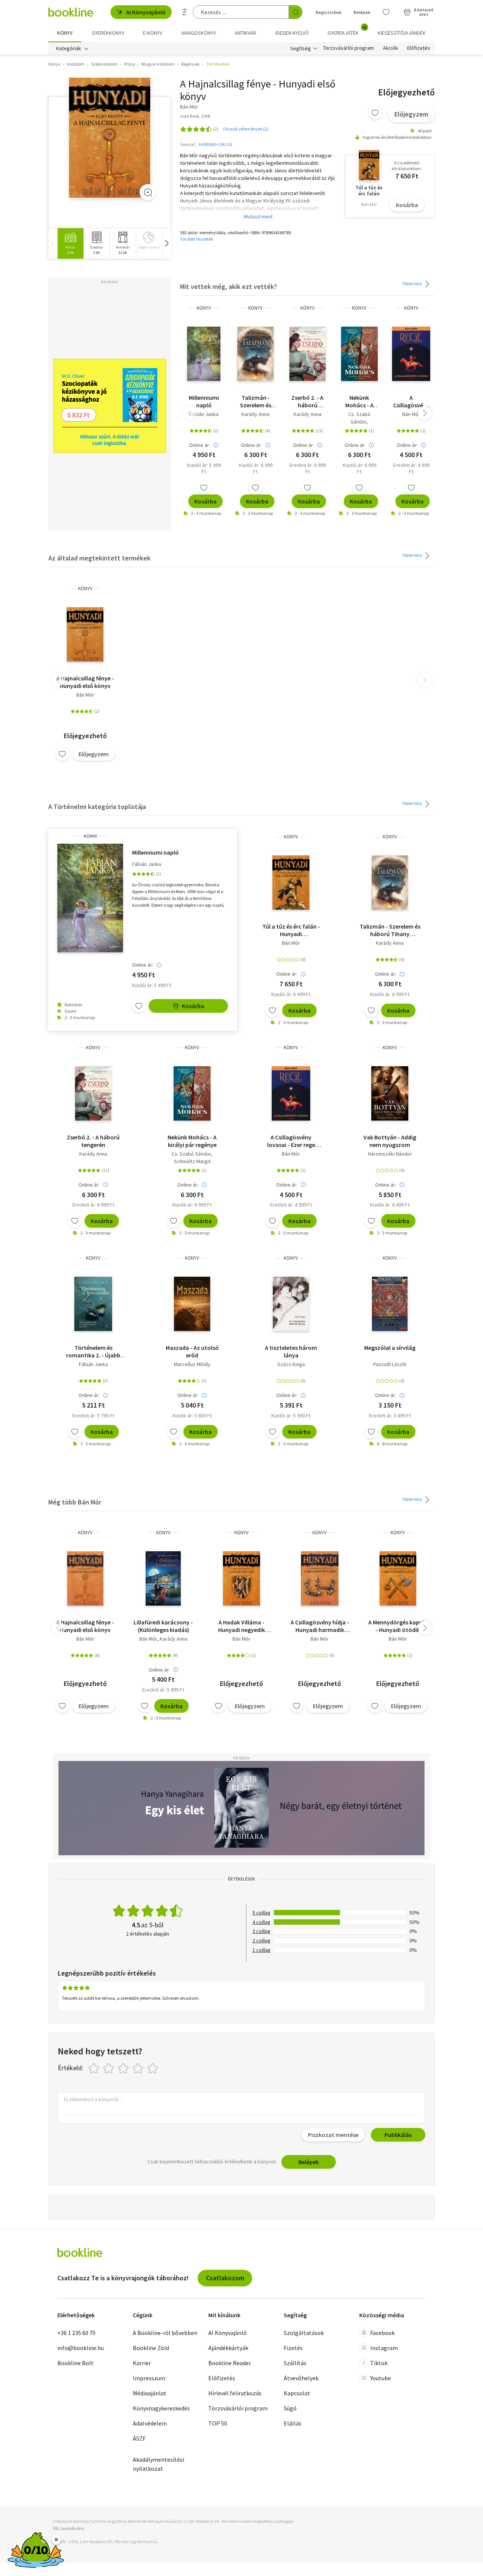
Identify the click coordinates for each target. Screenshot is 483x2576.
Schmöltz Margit (192, 1161)
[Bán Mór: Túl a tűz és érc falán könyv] (291, 883)
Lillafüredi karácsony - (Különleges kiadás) (163, 1626)
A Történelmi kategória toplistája (97, 807)
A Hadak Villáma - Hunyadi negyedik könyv (241, 1626)
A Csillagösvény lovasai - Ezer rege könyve (411, 401)
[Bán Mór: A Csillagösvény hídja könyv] (320, 1578)
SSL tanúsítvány (68, 2528)
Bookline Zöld (151, 2348)
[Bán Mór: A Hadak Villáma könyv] (241, 1578)
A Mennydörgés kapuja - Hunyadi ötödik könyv (398, 1626)
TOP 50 (218, 2423)
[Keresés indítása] (295, 12)
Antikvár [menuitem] (245, 33)
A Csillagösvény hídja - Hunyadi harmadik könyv (320, 1626)
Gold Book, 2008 (195, 116)
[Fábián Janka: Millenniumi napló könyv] (204, 354)
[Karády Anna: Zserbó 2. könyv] (308, 354)
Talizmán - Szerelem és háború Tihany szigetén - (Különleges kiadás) (256, 401)
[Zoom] (148, 192)
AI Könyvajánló (146, 12)
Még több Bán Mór (75, 1502)
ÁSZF (139, 2438)
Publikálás (398, 2135)
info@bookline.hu (81, 2348)
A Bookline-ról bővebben (165, 2333)
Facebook (382, 2333)
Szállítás (295, 2363)
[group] (70, 243)
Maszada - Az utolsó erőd (192, 1351)
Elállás (293, 2423)
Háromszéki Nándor (390, 1154)
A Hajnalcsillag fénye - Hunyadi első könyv (85, 682)
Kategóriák (69, 48)
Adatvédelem (150, 2423)
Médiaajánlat (150, 2393)
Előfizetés (419, 48)
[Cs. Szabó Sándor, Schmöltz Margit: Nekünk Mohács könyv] (359, 354)
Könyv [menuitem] (65, 33)
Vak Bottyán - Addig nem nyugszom (390, 1141)
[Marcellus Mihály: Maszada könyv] (192, 1304)
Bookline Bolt (75, 2363)
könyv (204, 308)
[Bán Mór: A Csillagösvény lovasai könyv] (411, 354)
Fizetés (293, 2348)
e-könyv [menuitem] (153, 33)
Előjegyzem (411, 114)
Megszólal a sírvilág (390, 1348)
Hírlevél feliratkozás (235, 2393)
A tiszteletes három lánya (291, 1351)
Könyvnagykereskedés (161, 2408)
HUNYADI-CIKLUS (215, 144)
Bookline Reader (230, 2363)
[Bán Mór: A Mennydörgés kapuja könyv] (398, 1578)
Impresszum (149, 2378)
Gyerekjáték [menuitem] (347, 30)
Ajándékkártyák (228, 2348)
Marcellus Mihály (192, 1364)
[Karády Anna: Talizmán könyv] (255, 354)
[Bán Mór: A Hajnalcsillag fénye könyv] (110, 138)
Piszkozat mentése (333, 2135)
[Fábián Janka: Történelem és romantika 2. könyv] (93, 1304)
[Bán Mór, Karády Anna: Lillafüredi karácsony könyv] (163, 1578)
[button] (166, 243)
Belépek (362, 12)
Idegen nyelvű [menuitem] (292, 33)
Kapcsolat (297, 2393)
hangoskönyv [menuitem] (199, 33)
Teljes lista (412, 283)
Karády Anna (255, 414)
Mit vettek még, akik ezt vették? (228, 286)
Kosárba (407, 205)
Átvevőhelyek (301, 2378)
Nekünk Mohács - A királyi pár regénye (359, 401)
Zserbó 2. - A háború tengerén (307, 401)
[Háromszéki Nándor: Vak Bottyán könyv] (390, 1093)
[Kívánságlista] (386, 12)
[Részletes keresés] (185, 12)
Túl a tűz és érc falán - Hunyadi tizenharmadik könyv (291, 930)
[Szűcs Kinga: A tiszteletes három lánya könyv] (291, 1304)
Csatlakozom (225, 2278)
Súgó (290, 2408)
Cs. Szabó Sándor (359, 418)
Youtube (381, 2378)
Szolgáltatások (304, 2333)
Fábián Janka (204, 414)
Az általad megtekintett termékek (99, 558)
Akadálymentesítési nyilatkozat (158, 2464)
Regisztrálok (329, 12)
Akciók (391, 48)
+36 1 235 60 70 (76, 2333)
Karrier (142, 2363)
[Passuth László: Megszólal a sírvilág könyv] (390, 1304)
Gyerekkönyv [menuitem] (108, 33)
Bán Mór (411, 414)
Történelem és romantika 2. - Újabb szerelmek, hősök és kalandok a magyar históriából (93, 1351)
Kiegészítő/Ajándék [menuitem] (402, 33)
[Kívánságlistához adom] (375, 113)
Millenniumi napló (204, 401)
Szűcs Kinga (291, 1364)
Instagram (384, 2348)
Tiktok (379, 2363)
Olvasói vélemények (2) (246, 129)
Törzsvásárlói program (348, 48)
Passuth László (390, 1364)
